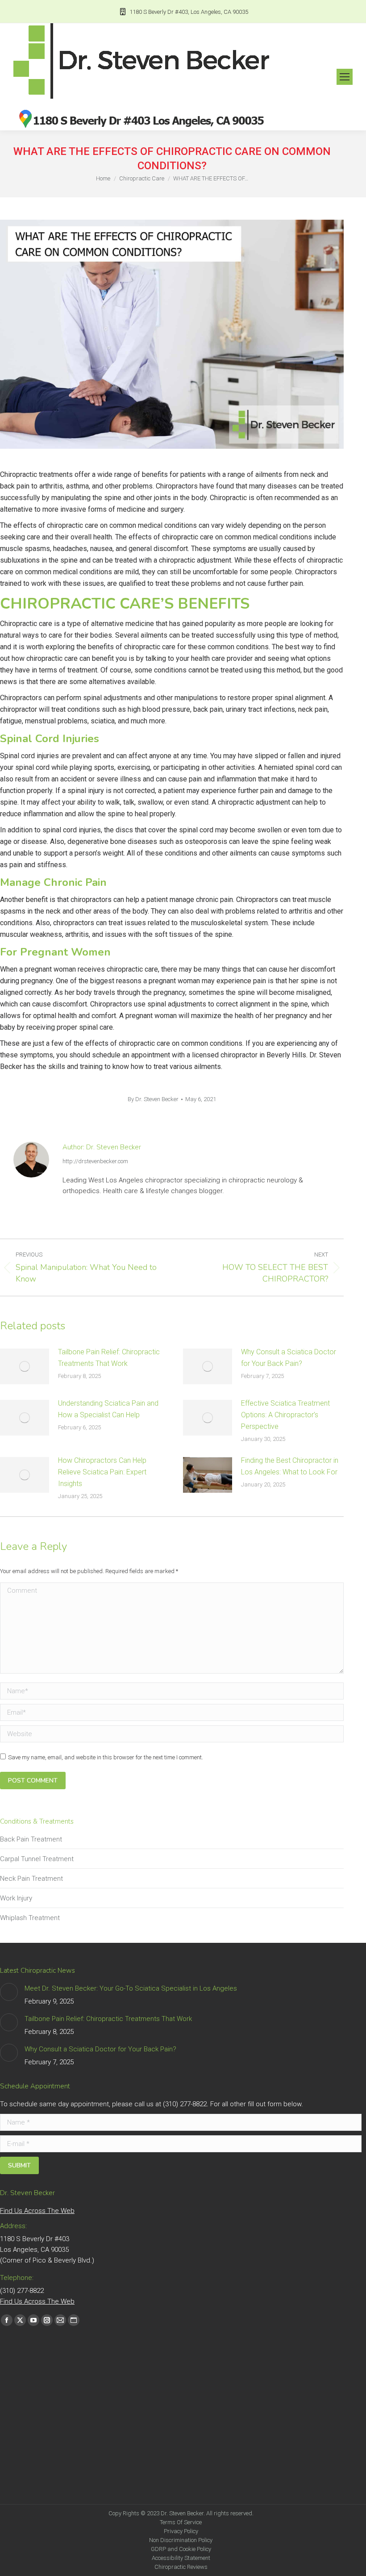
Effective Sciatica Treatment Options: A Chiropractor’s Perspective (285, 1415)
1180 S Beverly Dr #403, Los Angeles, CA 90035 (189, 12)
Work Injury (16, 1898)
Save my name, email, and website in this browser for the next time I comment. (106, 1757)
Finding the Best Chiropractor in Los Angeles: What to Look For (290, 1466)
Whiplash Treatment (30, 1918)
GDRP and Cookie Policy (181, 2549)
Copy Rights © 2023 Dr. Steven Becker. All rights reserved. (181, 2513)
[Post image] (25, 1366)
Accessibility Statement (181, 2558)
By (153, 1099)
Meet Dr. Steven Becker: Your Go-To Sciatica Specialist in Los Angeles (131, 1988)
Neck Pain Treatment (31, 1879)
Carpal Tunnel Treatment (37, 1859)
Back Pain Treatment (31, 1839)
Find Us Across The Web (37, 2211)
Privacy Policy (181, 2531)
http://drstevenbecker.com (95, 1161)
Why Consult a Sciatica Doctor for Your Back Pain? (289, 1358)
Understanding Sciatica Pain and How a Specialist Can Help (108, 1409)
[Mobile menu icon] (345, 77)
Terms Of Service (181, 2522)
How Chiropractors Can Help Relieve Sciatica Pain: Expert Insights (102, 1472)
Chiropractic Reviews (181, 2567)
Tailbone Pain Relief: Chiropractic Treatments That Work (109, 1358)
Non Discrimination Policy (181, 2540)
